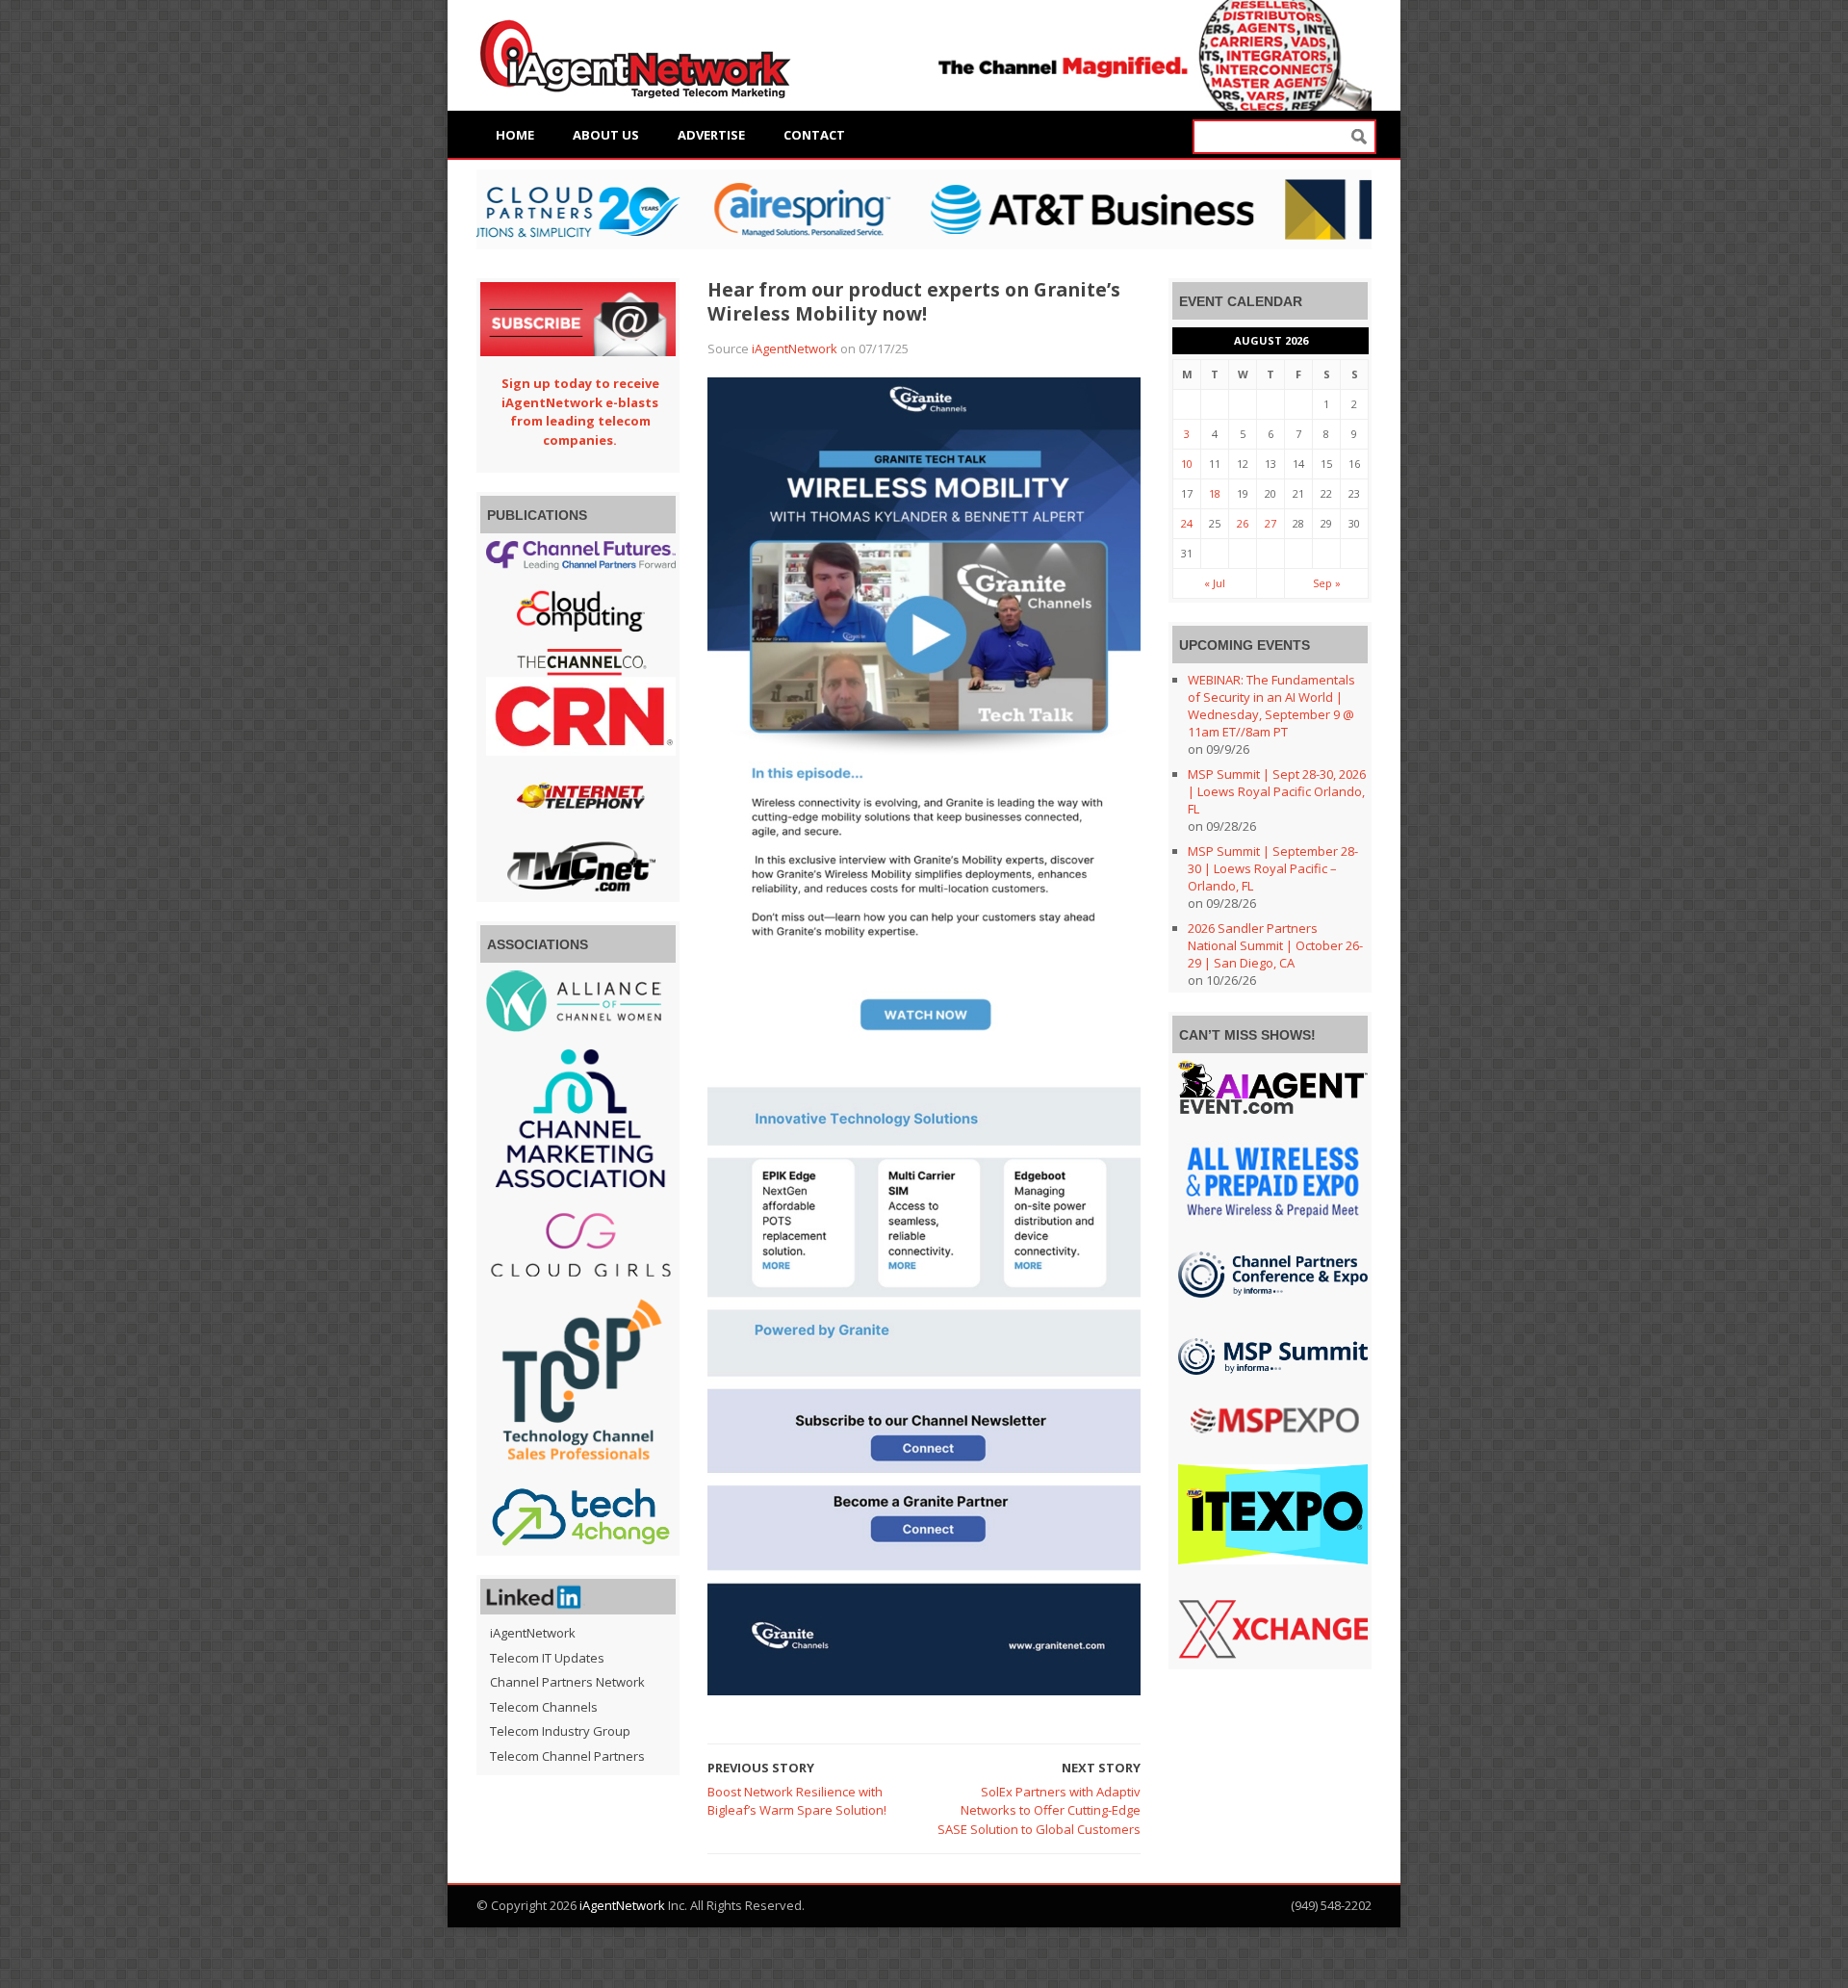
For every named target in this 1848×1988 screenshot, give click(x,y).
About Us (606, 135)
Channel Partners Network (567, 1682)
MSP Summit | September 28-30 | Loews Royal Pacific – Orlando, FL (1273, 868)
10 (1187, 464)
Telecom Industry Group (560, 1731)
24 (1187, 523)
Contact (814, 135)
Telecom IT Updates (547, 1658)
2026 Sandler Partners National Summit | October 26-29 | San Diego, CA (1275, 945)
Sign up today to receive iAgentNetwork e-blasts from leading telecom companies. (580, 412)
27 (1270, 523)
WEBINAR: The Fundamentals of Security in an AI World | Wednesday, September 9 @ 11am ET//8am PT (1271, 706)
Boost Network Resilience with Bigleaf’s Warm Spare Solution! (797, 1801)
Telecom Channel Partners (567, 1756)
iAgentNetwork (795, 349)
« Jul (1215, 583)
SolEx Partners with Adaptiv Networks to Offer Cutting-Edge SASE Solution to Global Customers (1039, 1810)
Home (515, 135)
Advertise (711, 135)
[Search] (1359, 137)
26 (1243, 523)
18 (1215, 493)
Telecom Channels (544, 1707)
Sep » (1327, 583)
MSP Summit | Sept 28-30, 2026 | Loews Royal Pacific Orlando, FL (1277, 791)
